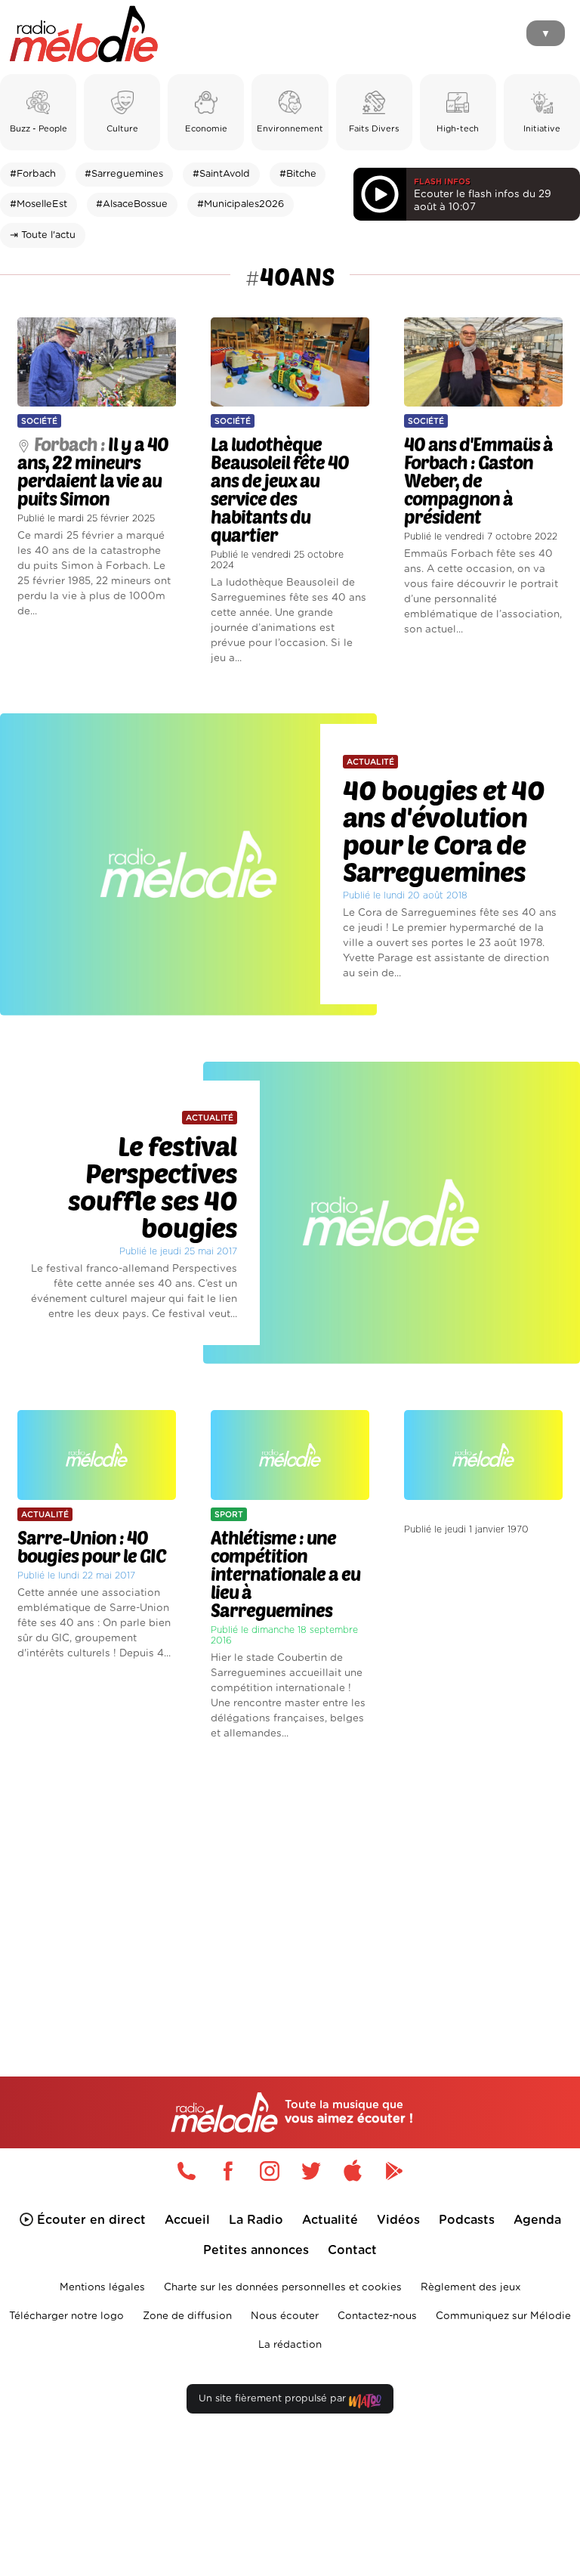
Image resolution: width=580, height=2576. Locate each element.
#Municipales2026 (241, 204)
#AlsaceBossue (132, 204)
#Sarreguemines (124, 174)
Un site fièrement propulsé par (274, 2399)
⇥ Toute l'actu (43, 235)
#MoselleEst (39, 204)
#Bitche (298, 174)
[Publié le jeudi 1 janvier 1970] (483, 1394)
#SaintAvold (221, 174)
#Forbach (33, 174)
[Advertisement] (290, 1883)
